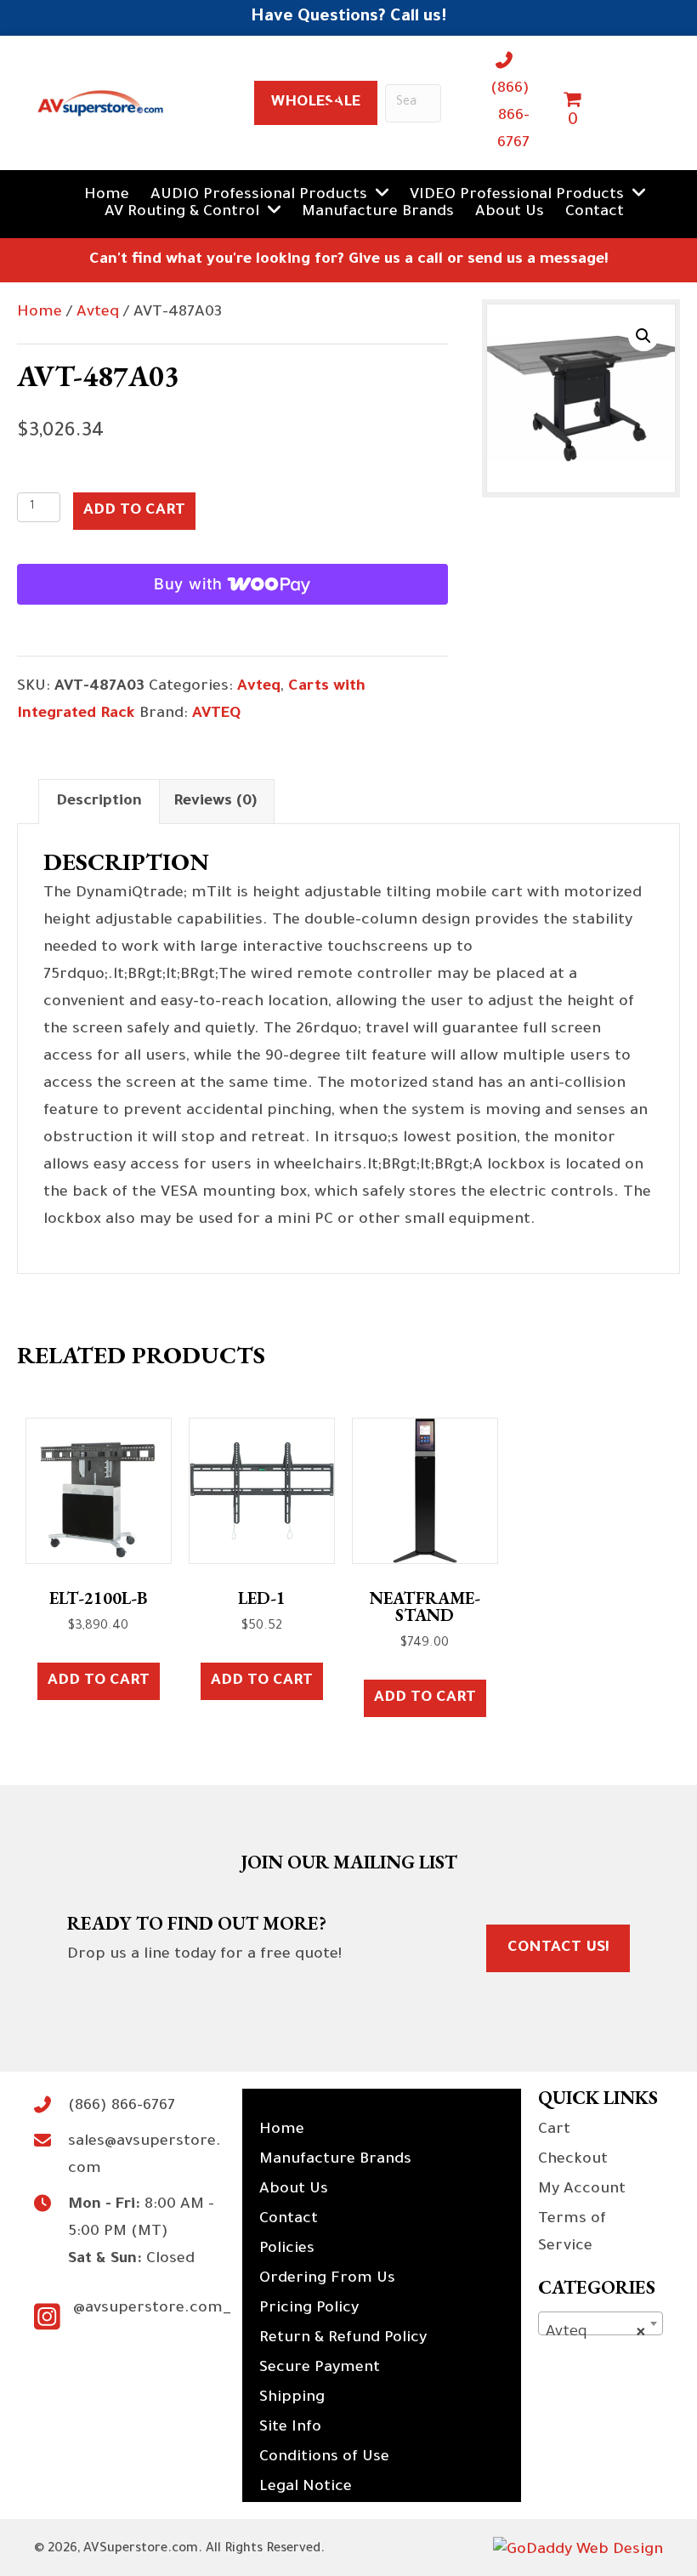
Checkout (573, 2160)
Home (40, 313)
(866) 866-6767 (510, 117)
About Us (294, 2190)
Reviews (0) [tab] (215, 802)
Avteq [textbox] (595, 2333)
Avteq (98, 313)
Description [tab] (99, 802)
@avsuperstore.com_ (152, 2309)
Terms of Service (572, 2233)
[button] (643, 336)
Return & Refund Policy (343, 2339)
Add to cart (134, 511)
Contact (289, 2220)
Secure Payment (320, 2368)
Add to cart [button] (99, 1681)
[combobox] (601, 2323)
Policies (287, 2249)
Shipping (292, 2398)
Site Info (290, 2428)
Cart (554, 2130)
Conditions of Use (324, 2458)
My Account (582, 2190)
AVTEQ (216, 714)
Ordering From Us (327, 2279)
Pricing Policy (309, 2309)
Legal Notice (306, 2488)
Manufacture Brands (335, 2160)
